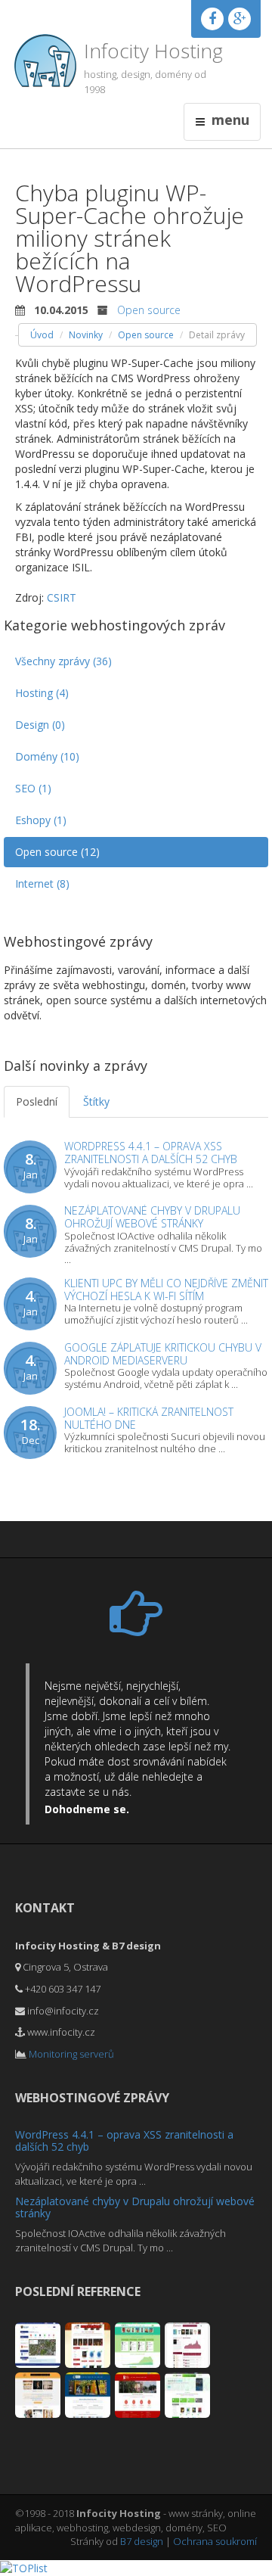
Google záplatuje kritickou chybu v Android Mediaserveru (163, 1354)
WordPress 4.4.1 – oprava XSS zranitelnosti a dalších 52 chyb (151, 1153)
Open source (149, 310)
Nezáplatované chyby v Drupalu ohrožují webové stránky (152, 1217)
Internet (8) (42, 884)
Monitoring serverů (71, 2054)
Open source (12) (57, 852)
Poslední (37, 1101)
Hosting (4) (42, 693)
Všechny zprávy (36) (63, 661)
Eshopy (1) (41, 820)
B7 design (142, 2541)
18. (31, 1431)
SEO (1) (33, 788)
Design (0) (40, 725)
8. (31, 1165)
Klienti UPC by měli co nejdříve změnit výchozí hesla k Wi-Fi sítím (166, 1290)
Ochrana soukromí (215, 2541)
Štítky (96, 1101)
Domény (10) (47, 756)
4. (31, 1302)
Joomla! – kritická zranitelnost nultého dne (149, 1418)
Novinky (86, 335)
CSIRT (62, 597)
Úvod (42, 335)
